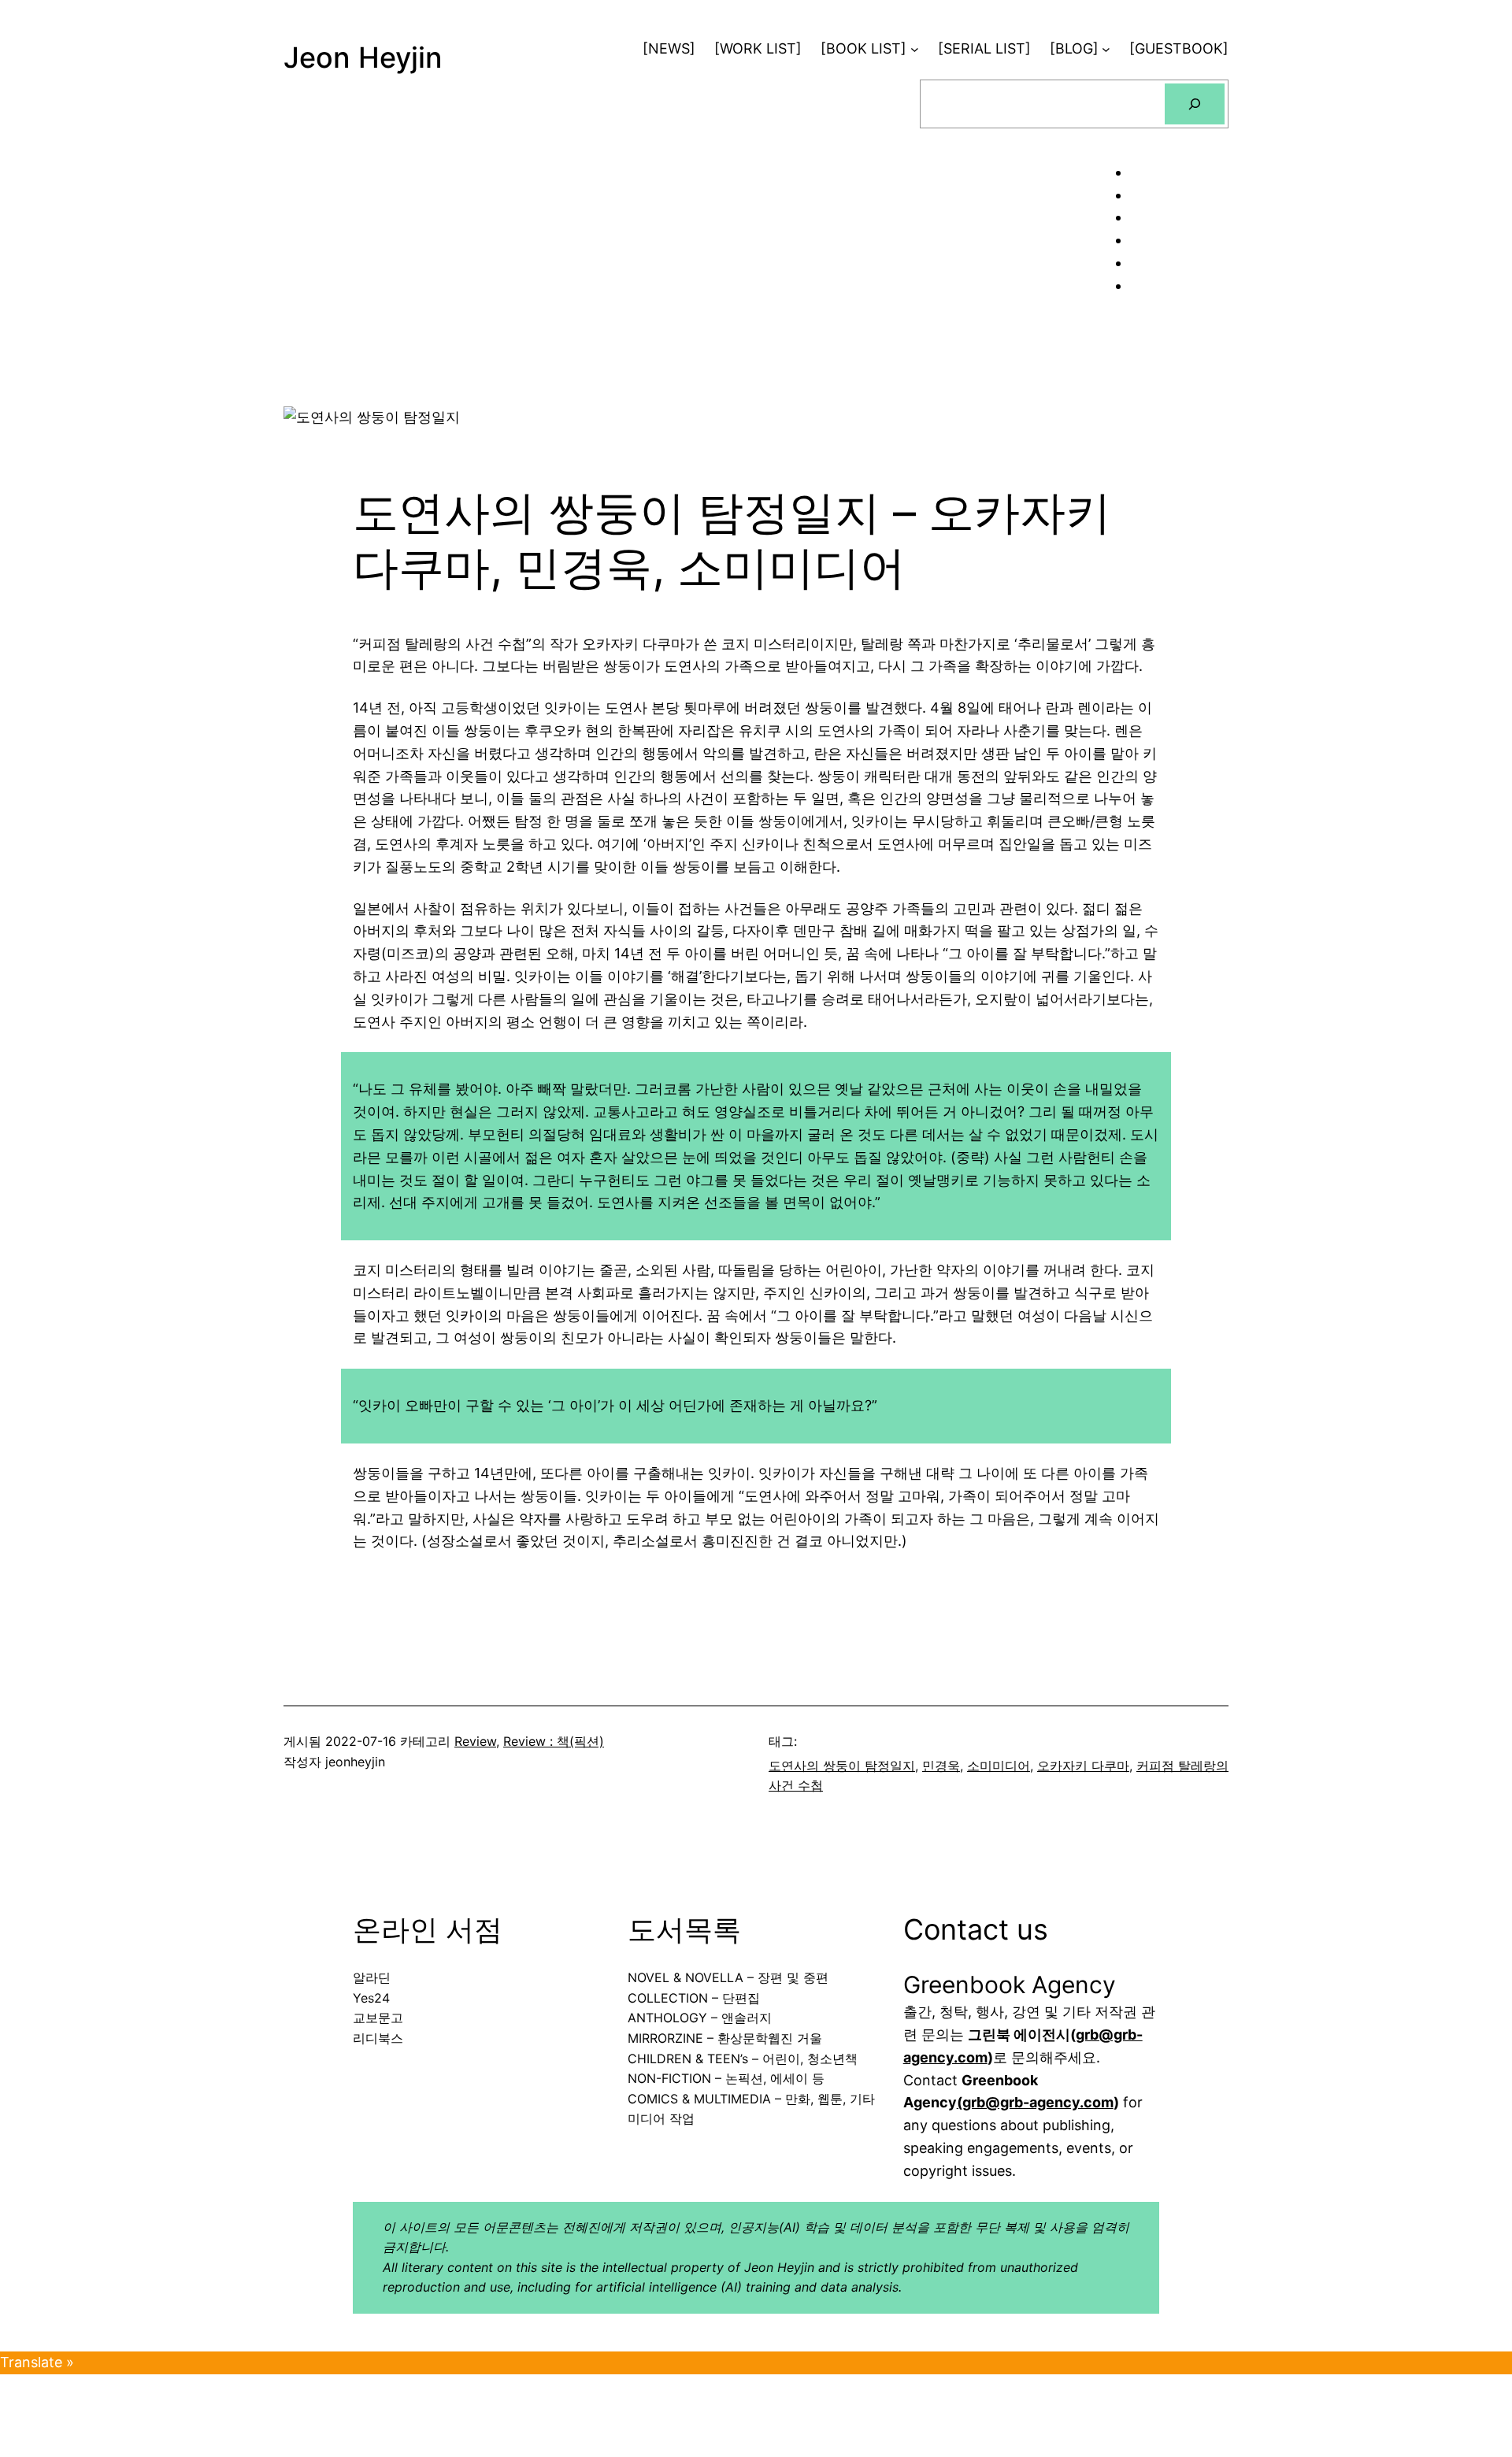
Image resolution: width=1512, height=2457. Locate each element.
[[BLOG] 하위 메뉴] (1106, 49)
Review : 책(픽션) (554, 1741)
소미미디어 (999, 1766)
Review (475, 1741)
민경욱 (941, 1766)
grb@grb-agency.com (1038, 2102)
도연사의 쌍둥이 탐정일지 (842, 1766)
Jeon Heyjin (363, 57)
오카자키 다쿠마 (1083, 1766)
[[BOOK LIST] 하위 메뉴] (915, 49)
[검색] (1195, 104)
